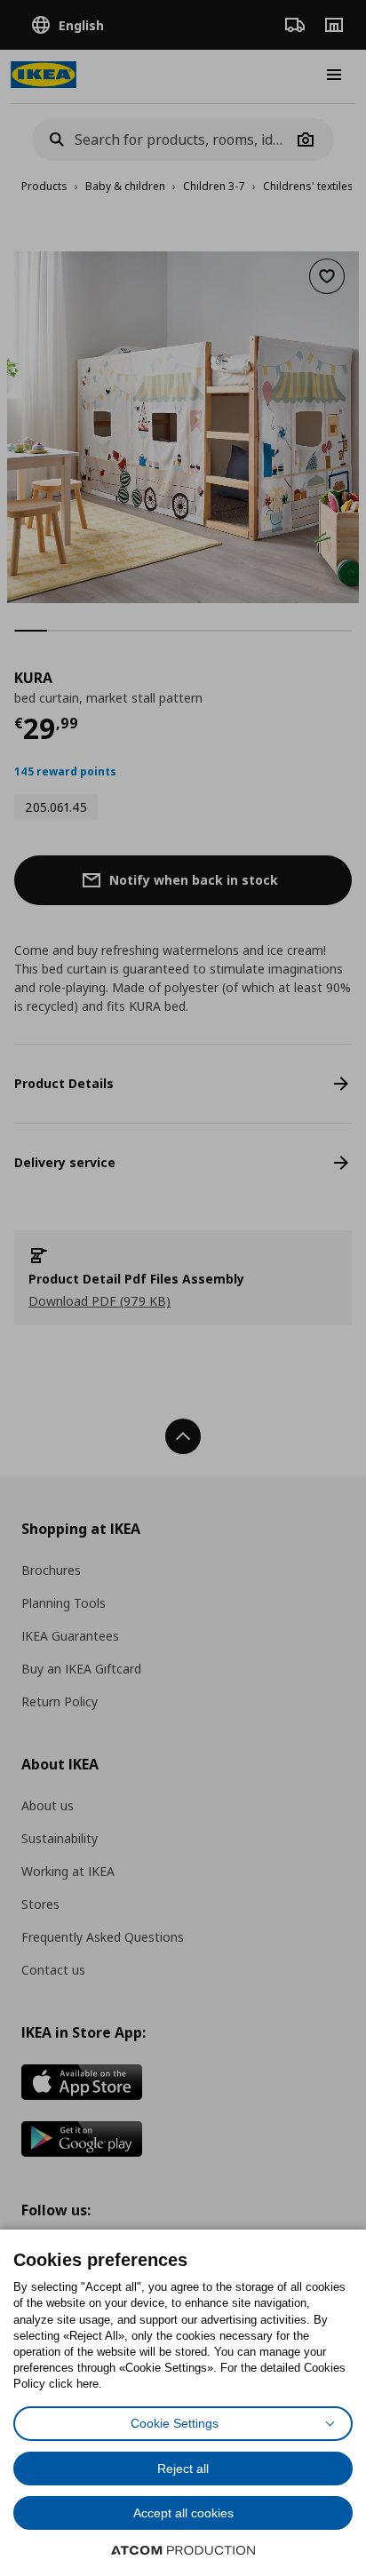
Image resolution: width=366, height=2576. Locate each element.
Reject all (183, 2469)
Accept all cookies (183, 2513)
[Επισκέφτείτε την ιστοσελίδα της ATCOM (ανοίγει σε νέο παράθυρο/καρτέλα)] (183, 2550)
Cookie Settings (175, 2423)
